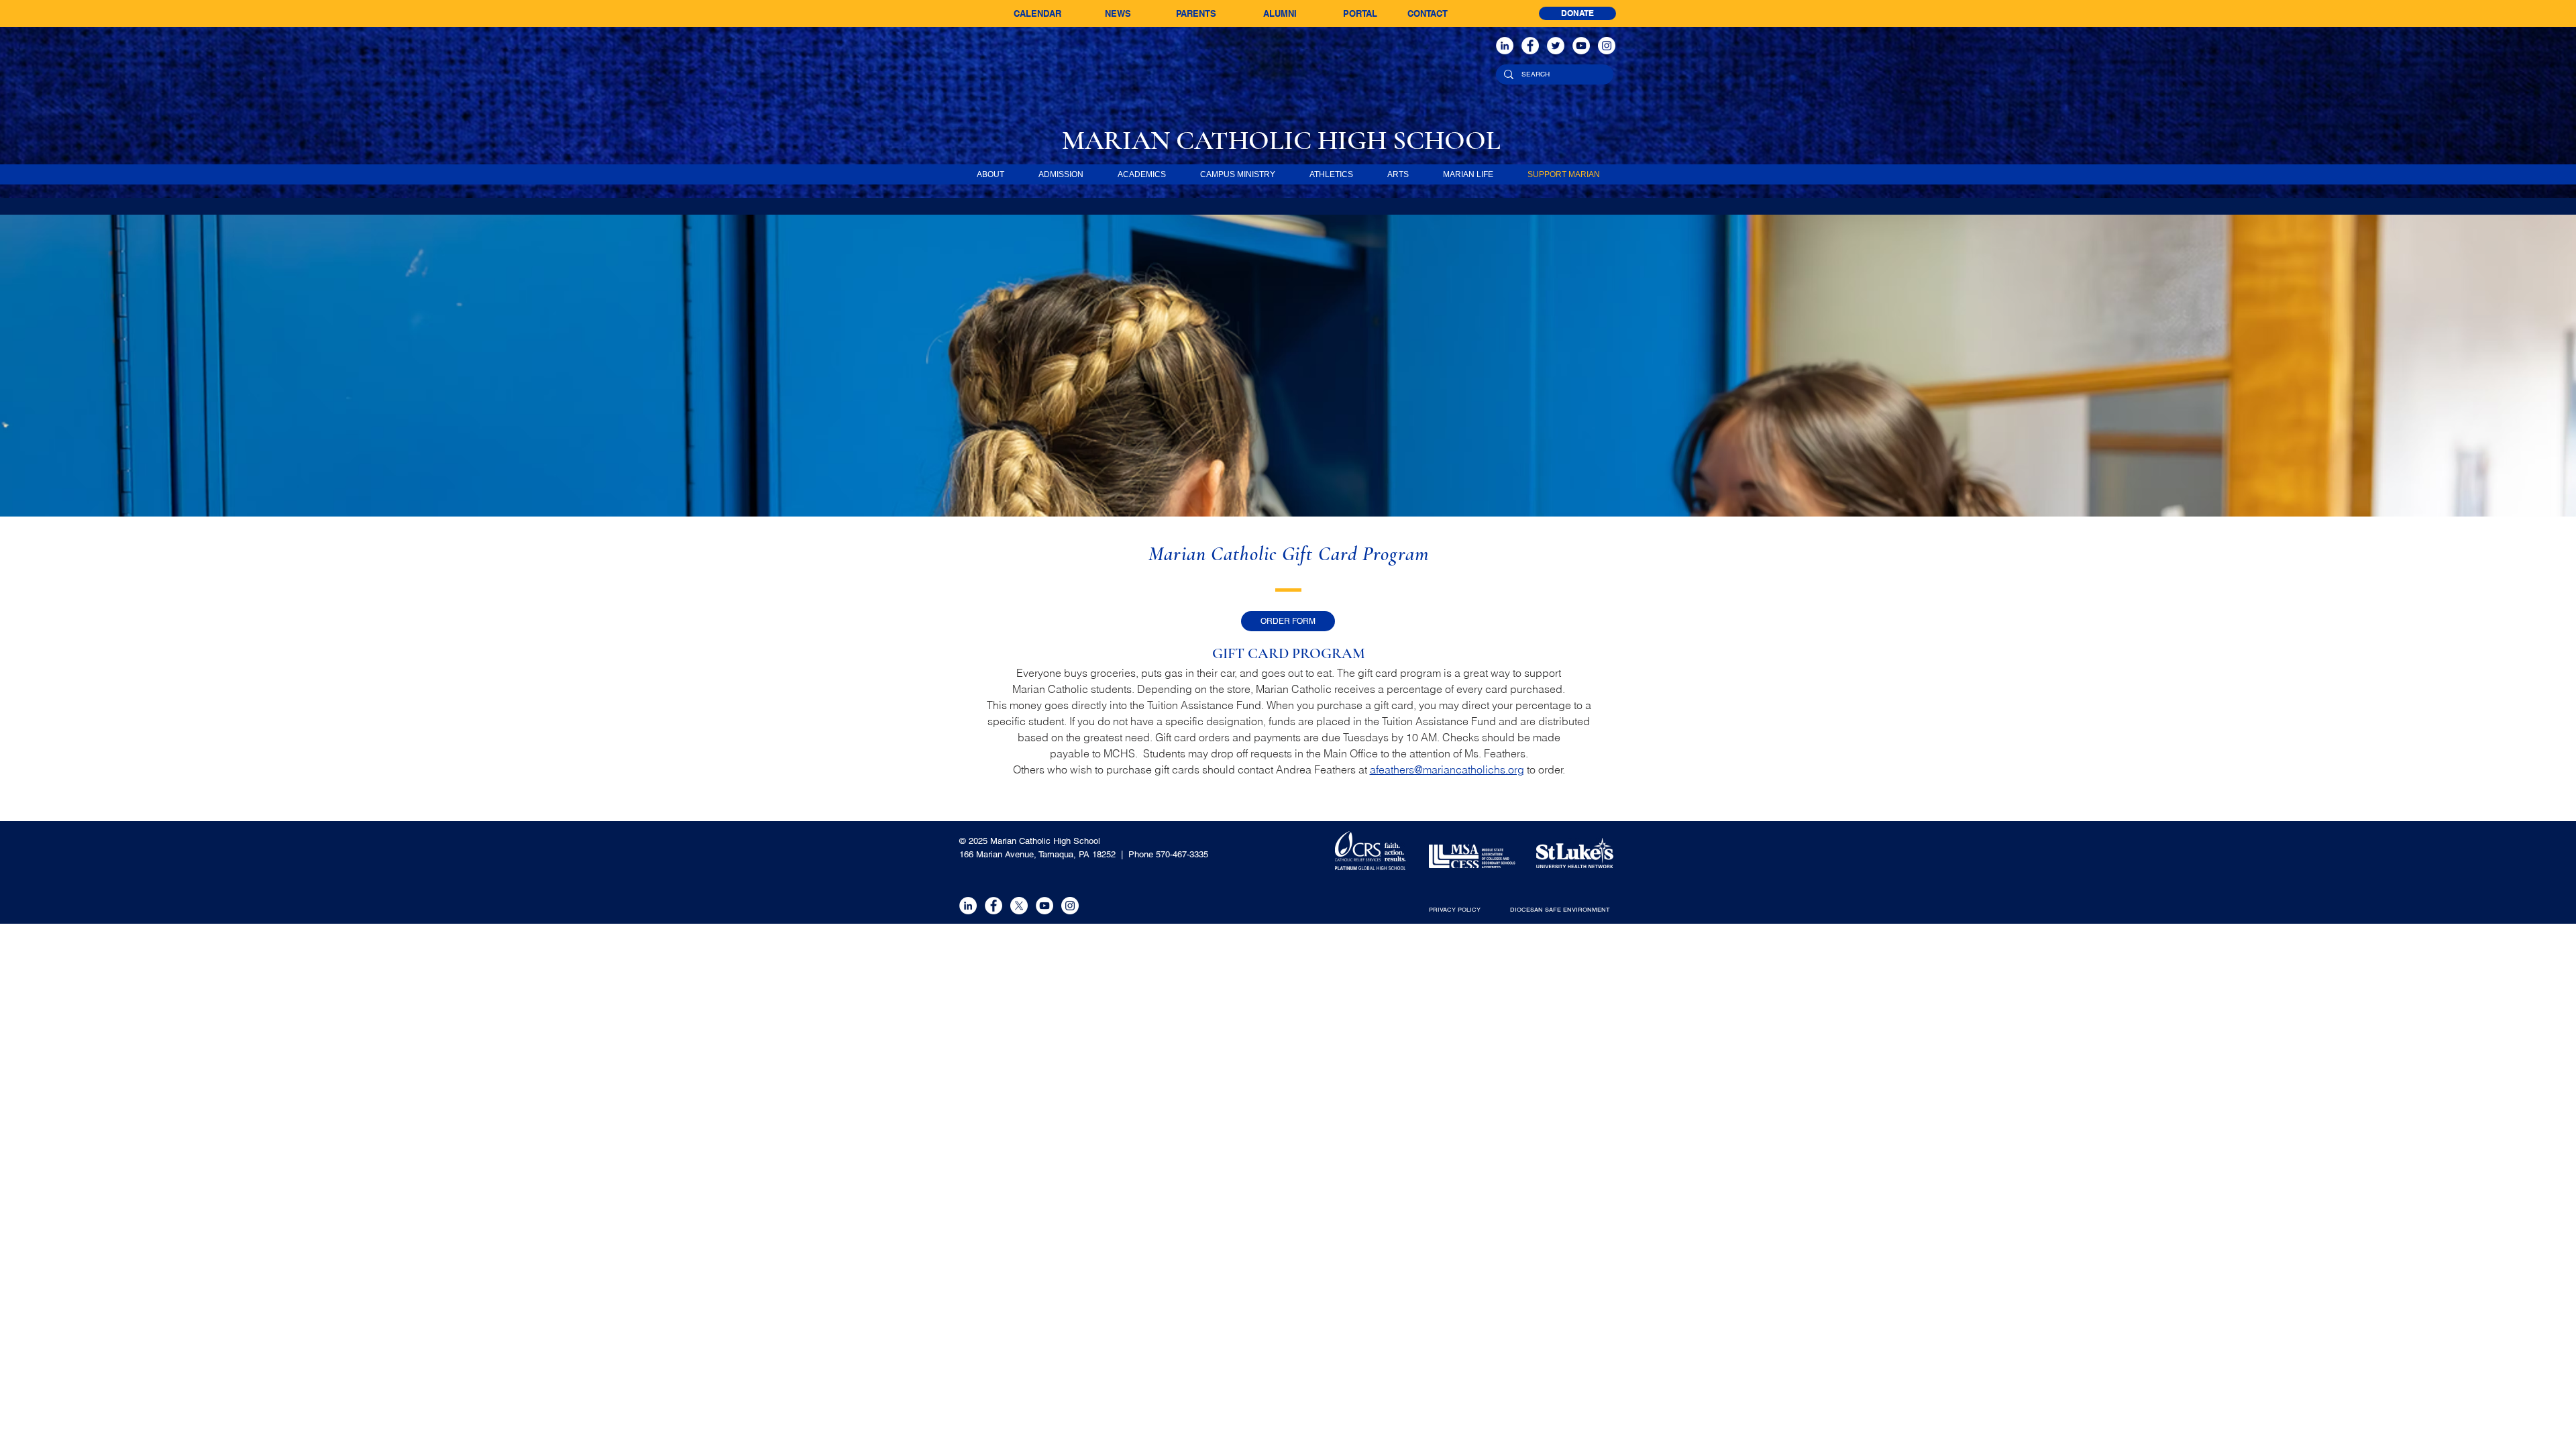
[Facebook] (1530, 46)
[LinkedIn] (1505, 46)
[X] (1019, 906)
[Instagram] (1607, 46)
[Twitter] (1556, 46)
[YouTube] (1581, 46)
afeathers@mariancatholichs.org (1447, 769)
